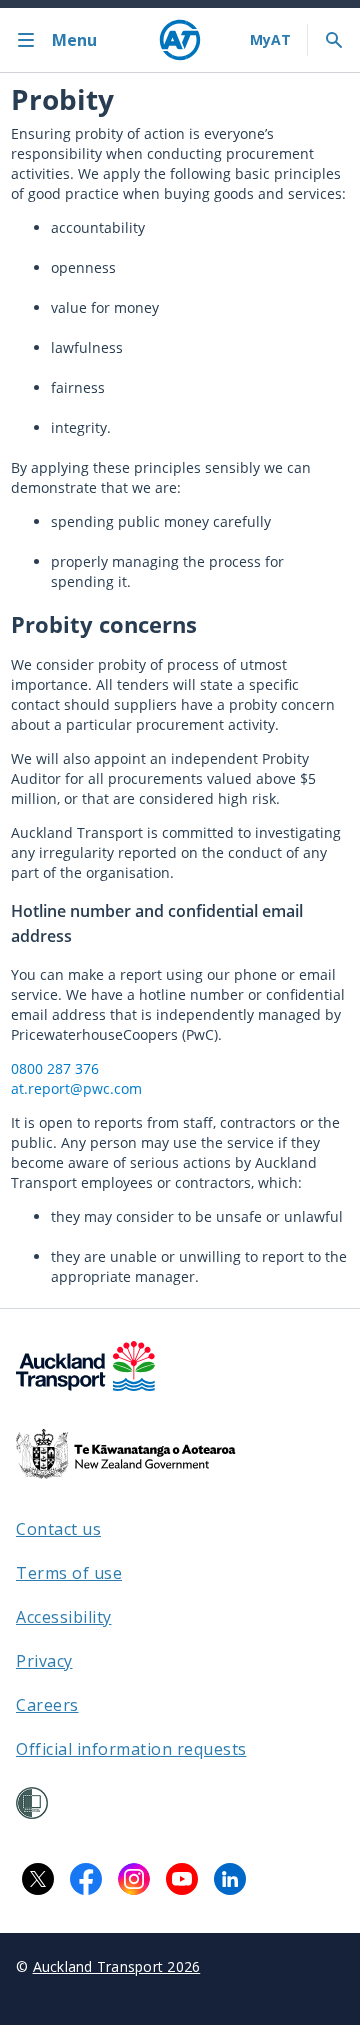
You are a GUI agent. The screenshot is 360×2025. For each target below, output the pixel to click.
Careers (47, 1705)
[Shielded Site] (32, 1803)
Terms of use (69, 1573)
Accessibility (64, 1617)
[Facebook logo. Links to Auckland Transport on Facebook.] (86, 1879)
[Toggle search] (334, 40)
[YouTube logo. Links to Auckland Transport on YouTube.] (182, 1879)
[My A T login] (270, 40)
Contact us (58, 1529)
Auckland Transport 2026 (117, 1966)
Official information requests (131, 1749)
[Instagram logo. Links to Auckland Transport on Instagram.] (134, 1879)
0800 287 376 (55, 1068)
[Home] (180, 40)
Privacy (44, 1661)
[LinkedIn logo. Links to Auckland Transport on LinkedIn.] (230, 1879)
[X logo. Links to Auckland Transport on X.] (38, 1879)
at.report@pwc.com (76, 1088)
